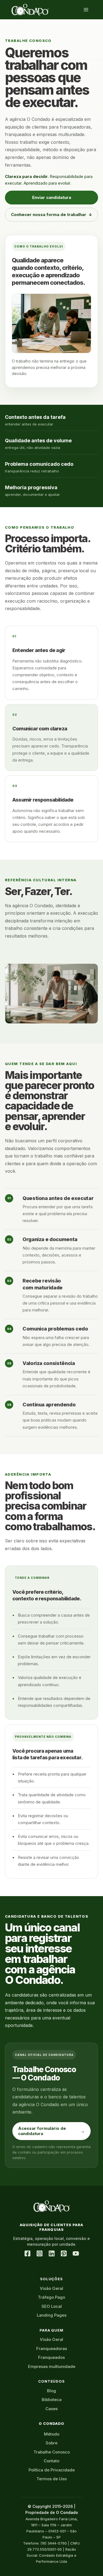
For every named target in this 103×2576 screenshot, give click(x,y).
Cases (51, 2409)
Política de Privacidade (52, 2470)
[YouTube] (76, 2253)
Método (52, 2434)
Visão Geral (51, 2288)
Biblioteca (52, 2400)
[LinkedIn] (52, 2253)
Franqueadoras (52, 2349)
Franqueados (51, 2357)
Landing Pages (52, 2315)
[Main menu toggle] (86, 10)
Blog (51, 2391)
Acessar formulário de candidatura (51, 2131)
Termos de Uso (52, 2479)
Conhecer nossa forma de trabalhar (52, 215)
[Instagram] (40, 2253)
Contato (51, 2461)
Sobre (51, 2443)
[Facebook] (27, 2253)
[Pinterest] (64, 2253)
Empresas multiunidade (52, 2366)
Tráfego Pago (51, 2297)
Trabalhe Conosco (52, 2452)
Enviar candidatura (52, 197)
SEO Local (52, 2306)
